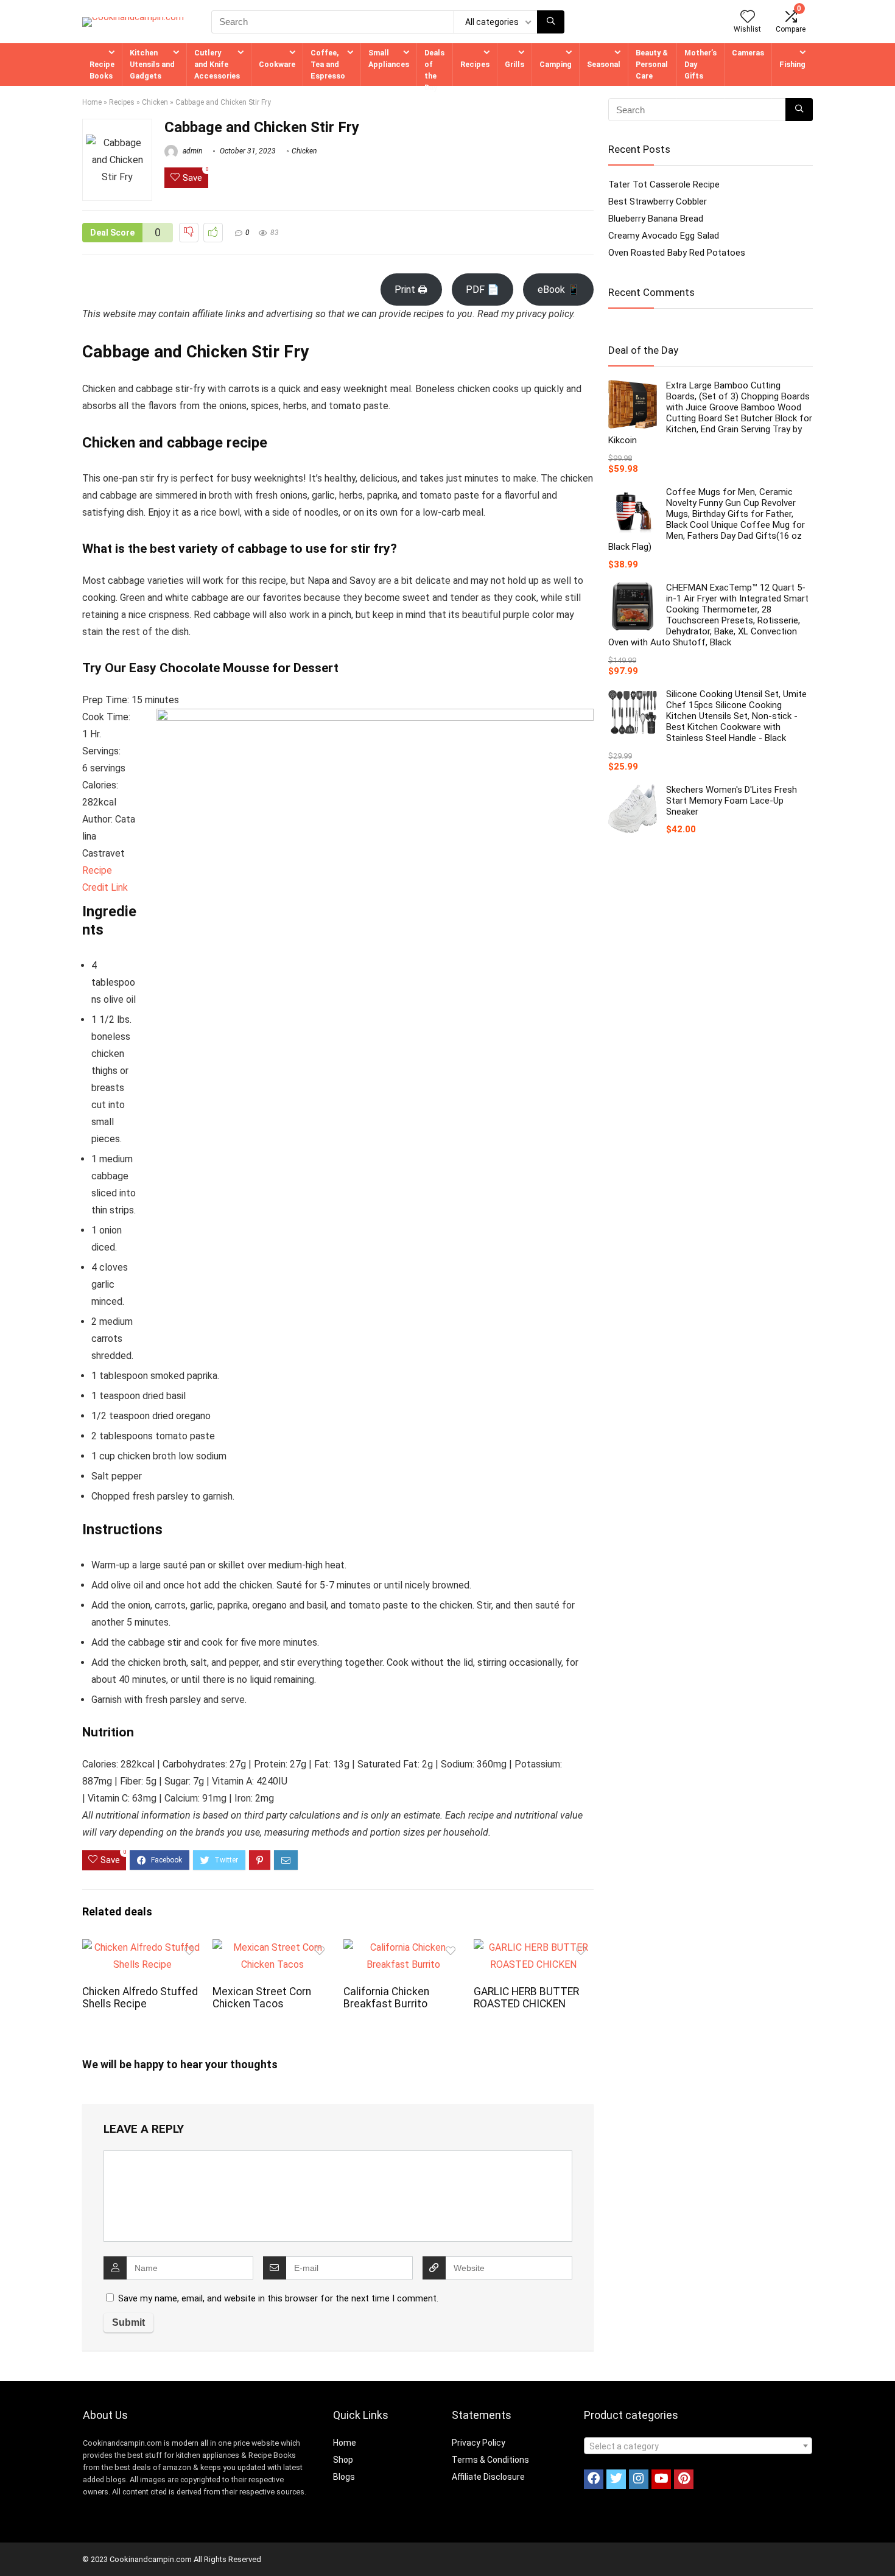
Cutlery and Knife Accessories (217, 64)
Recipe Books (102, 70)
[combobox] (698, 2446)
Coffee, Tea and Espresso (328, 64)
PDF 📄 (483, 290)
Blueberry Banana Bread (656, 219)
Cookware (277, 64)
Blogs (344, 2477)
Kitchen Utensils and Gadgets (152, 64)
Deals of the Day (434, 70)
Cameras (748, 53)
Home (92, 102)
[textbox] (698, 2446)
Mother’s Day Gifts (700, 64)
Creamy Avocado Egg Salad (664, 236)
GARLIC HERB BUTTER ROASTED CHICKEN (526, 1998)
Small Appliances (389, 58)
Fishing (792, 64)
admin (191, 151)
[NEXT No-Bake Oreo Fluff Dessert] (883, 2546)
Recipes (475, 64)
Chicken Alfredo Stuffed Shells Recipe (140, 1998)
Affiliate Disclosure (488, 2477)
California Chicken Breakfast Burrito (386, 1998)
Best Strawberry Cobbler (658, 202)
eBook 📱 (559, 290)
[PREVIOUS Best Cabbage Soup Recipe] (12, 2546)
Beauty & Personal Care (652, 64)
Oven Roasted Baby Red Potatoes (677, 253)
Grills (514, 64)
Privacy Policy (479, 2443)
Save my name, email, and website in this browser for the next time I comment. (278, 2298)
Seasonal (604, 64)
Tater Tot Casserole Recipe (664, 184)
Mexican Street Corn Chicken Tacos (262, 1998)
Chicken (155, 102)
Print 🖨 (411, 290)
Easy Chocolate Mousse (199, 668)
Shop (343, 2460)
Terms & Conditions (490, 2460)
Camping (556, 64)
